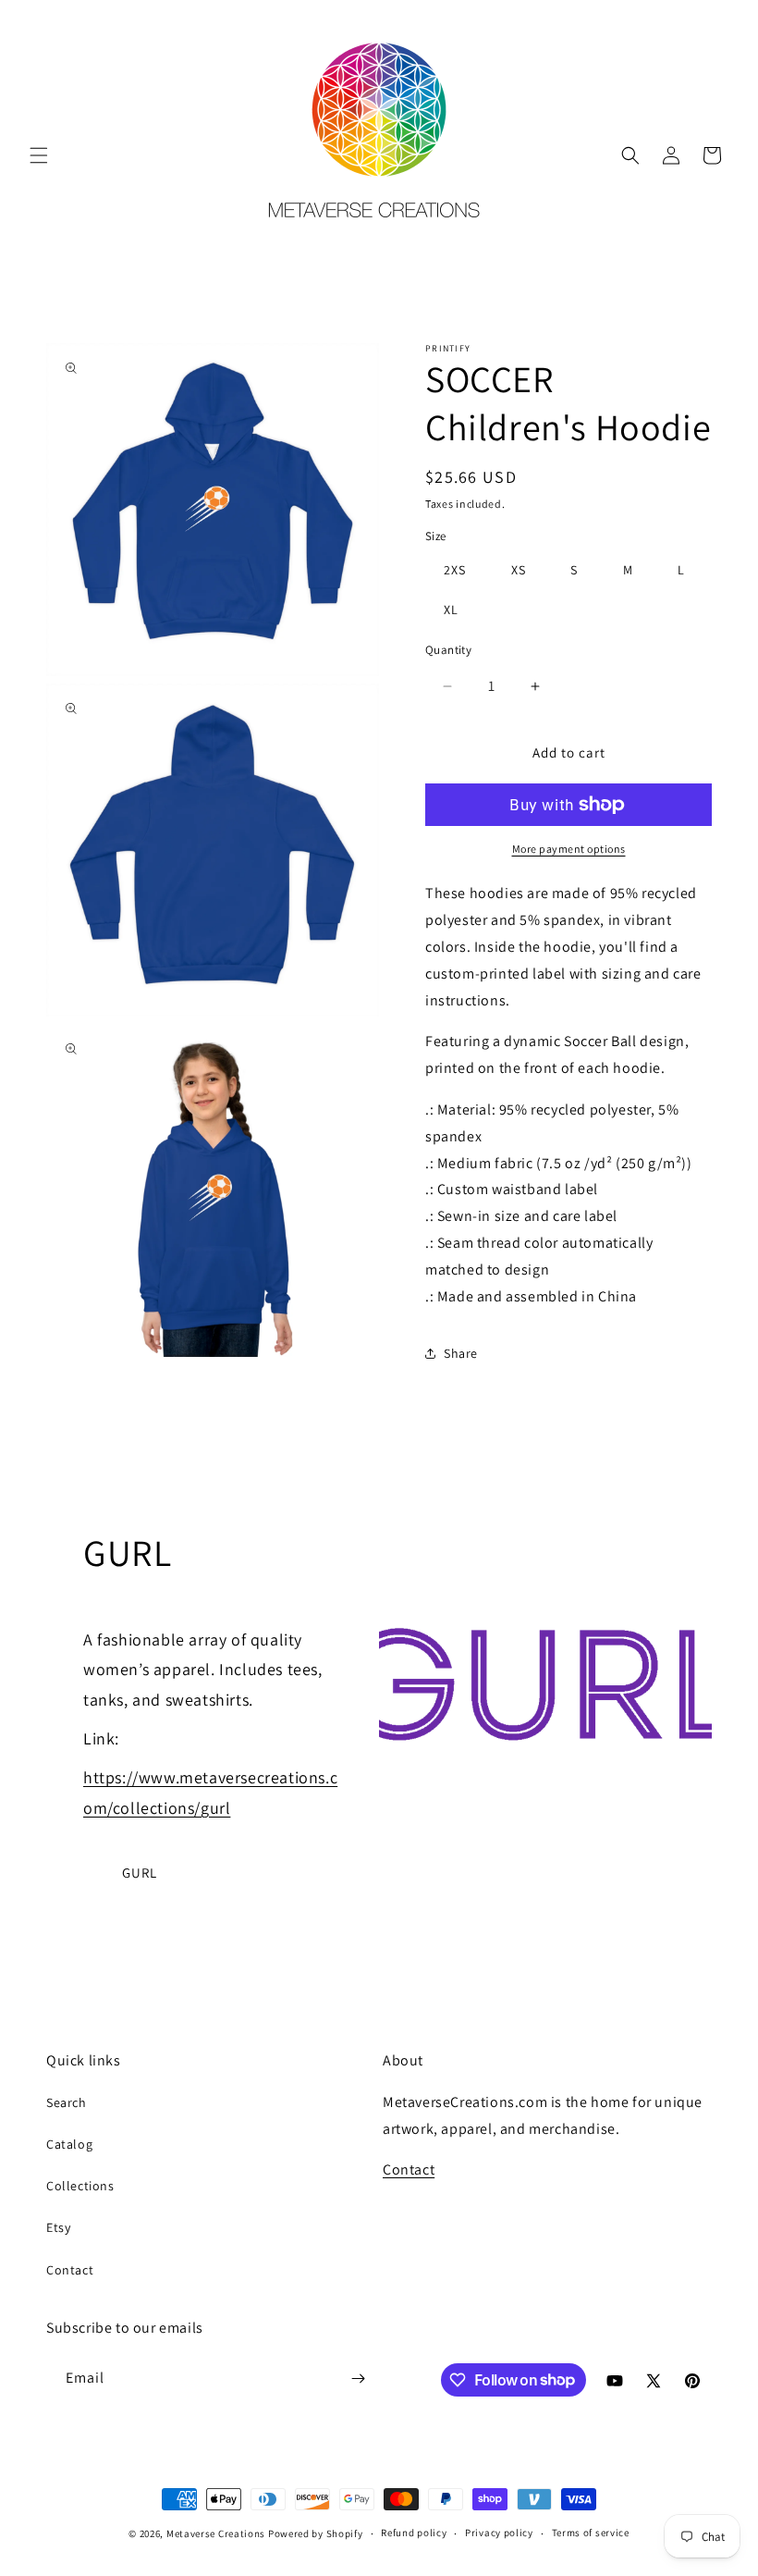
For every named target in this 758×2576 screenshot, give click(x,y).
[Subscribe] (358, 2379)
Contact (70, 2270)
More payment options (569, 849)
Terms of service (591, 2533)
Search (67, 2102)
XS (519, 570)
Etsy (58, 2227)
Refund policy (414, 2533)
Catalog (69, 2144)
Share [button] (461, 1353)
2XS (455, 570)
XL (451, 610)
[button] (39, 155)
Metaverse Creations (216, 2533)
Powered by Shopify (316, 2533)
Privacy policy (499, 2533)
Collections (80, 2186)
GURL (140, 1873)
